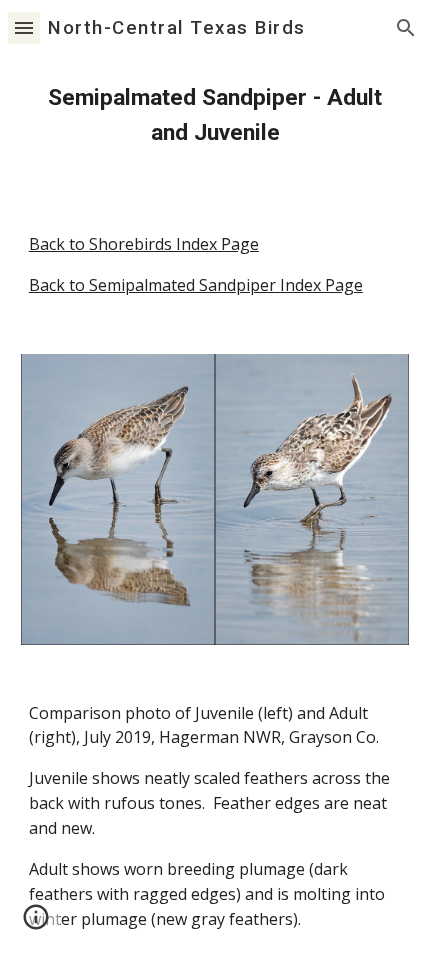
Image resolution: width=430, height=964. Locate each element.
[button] (24, 27)
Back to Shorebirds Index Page (144, 244)
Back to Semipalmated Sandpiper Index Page (196, 285)
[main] (215, 115)
